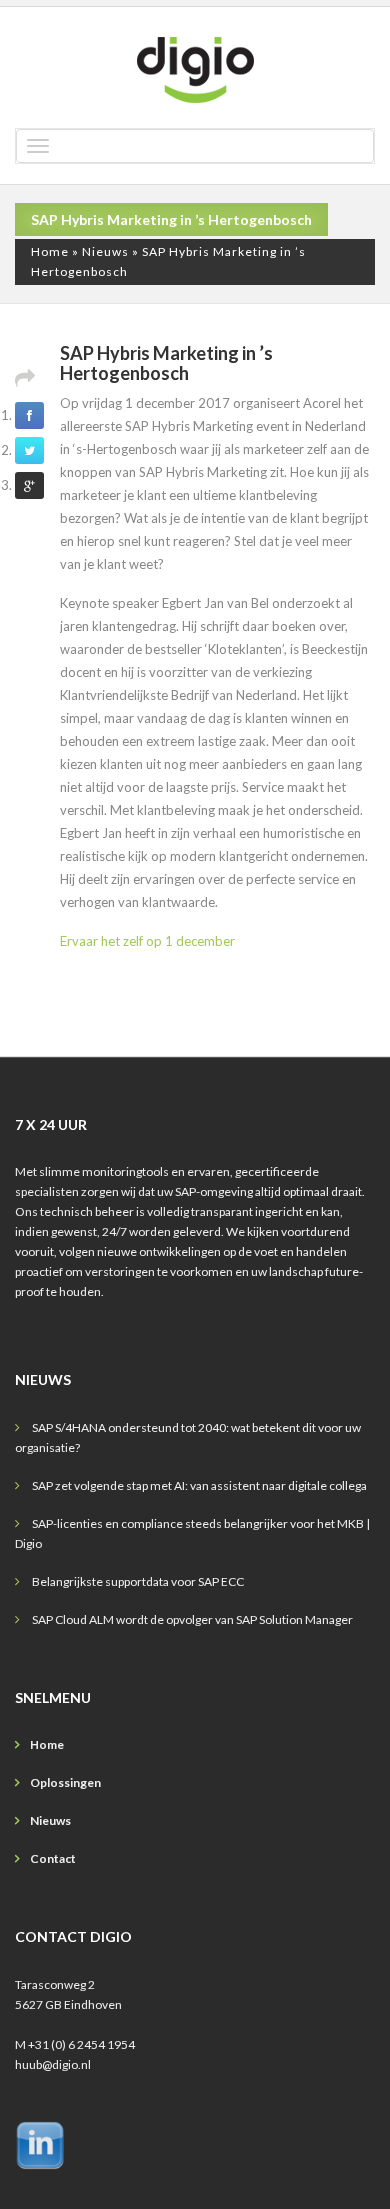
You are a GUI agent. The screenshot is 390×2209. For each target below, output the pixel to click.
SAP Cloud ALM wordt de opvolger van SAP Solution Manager (192, 1619)
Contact (53, 1858)
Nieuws (105, 251)
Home (50, 251)
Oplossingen (65, 1782)
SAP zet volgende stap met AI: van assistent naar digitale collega (199, 1485)
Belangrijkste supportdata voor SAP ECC (138, 1581)
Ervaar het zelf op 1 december (147, 941)
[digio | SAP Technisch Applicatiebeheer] (195, 70)
